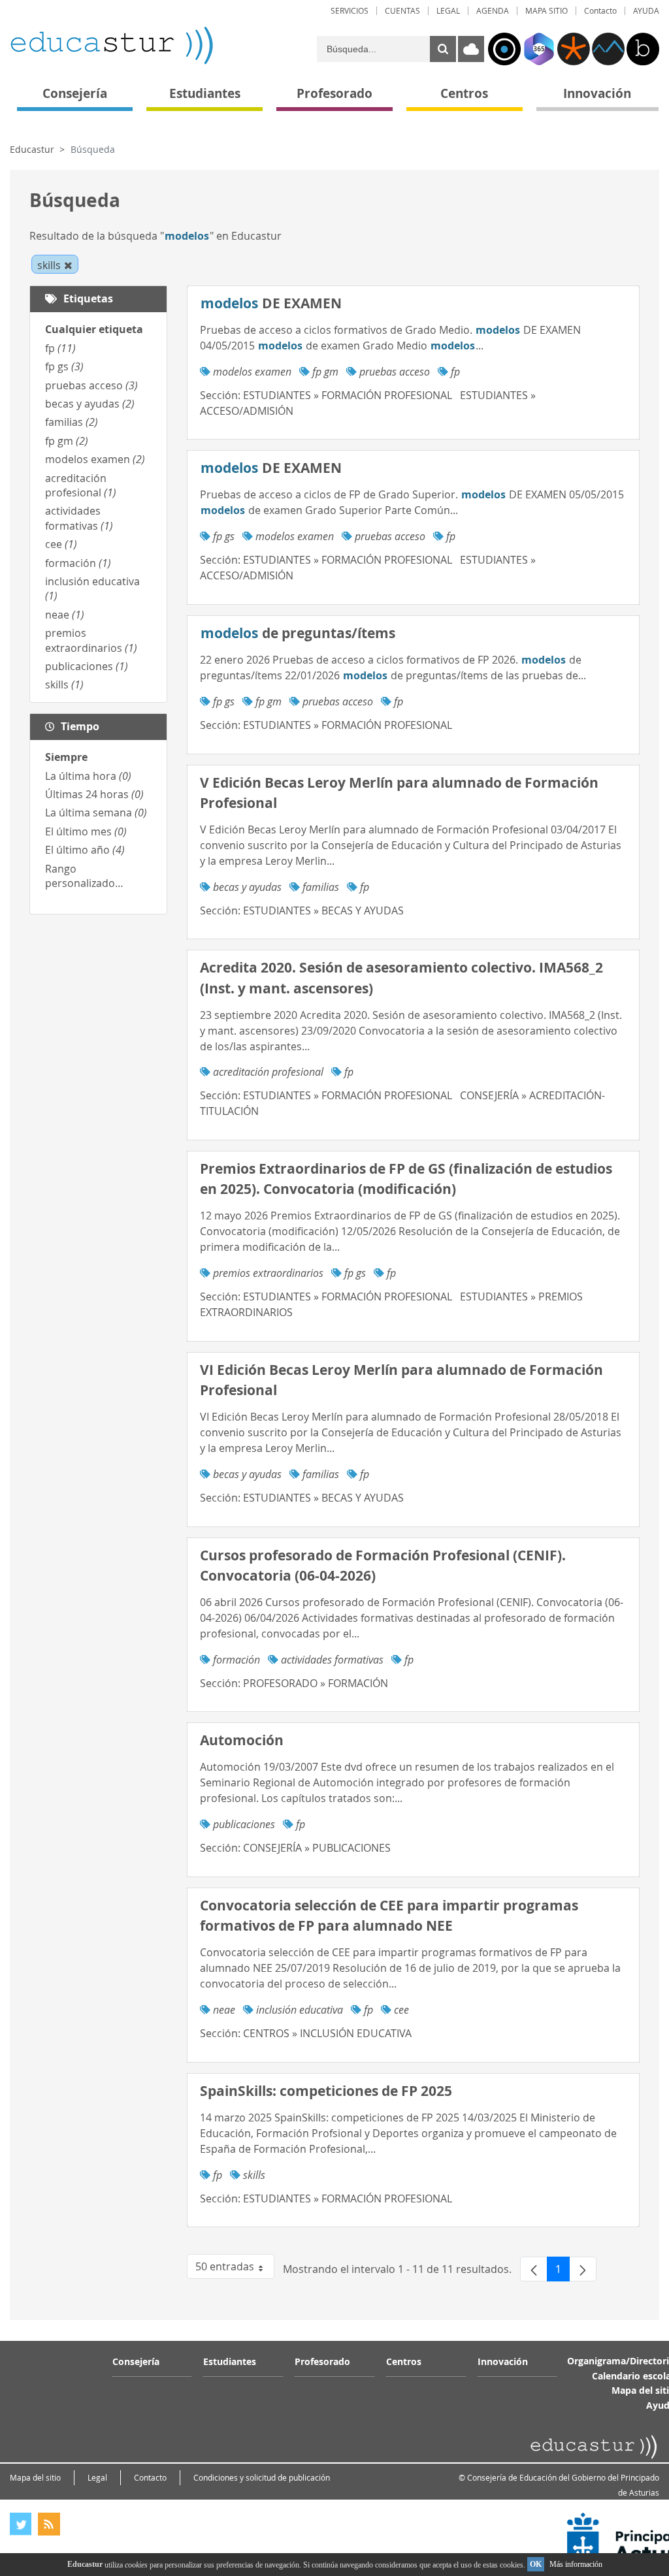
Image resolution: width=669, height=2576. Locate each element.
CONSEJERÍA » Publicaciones (317, 1848)
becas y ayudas (90, 404)
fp (60, 348)
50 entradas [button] (235, 2269)
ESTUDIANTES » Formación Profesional (348, 395)
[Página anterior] (534, 2269)
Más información (576, 2564)
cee (61, 544)
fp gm (67, 441)
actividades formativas (79, 518)
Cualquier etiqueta (94, 329)
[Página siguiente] (583, 2269)
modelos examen (95, 459)
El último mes (86, 831)
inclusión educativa (300, 2010)
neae (65, 615)
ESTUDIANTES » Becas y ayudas (323, 910)
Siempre (66, 757)
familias (72, 422)
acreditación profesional (81, 485)
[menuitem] (350, 11)
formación (78, 563)
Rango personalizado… (84, 876)
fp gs (64, 366)
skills (64, 684)
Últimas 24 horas (94, 794)
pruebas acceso (91, 385)
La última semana (96, 813)
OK (536, 2564)
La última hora (88, 776)
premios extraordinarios (91, 640)
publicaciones (87, 666)
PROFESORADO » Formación (316, 1683)
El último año (85, 850)
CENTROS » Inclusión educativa (327, 2033)
